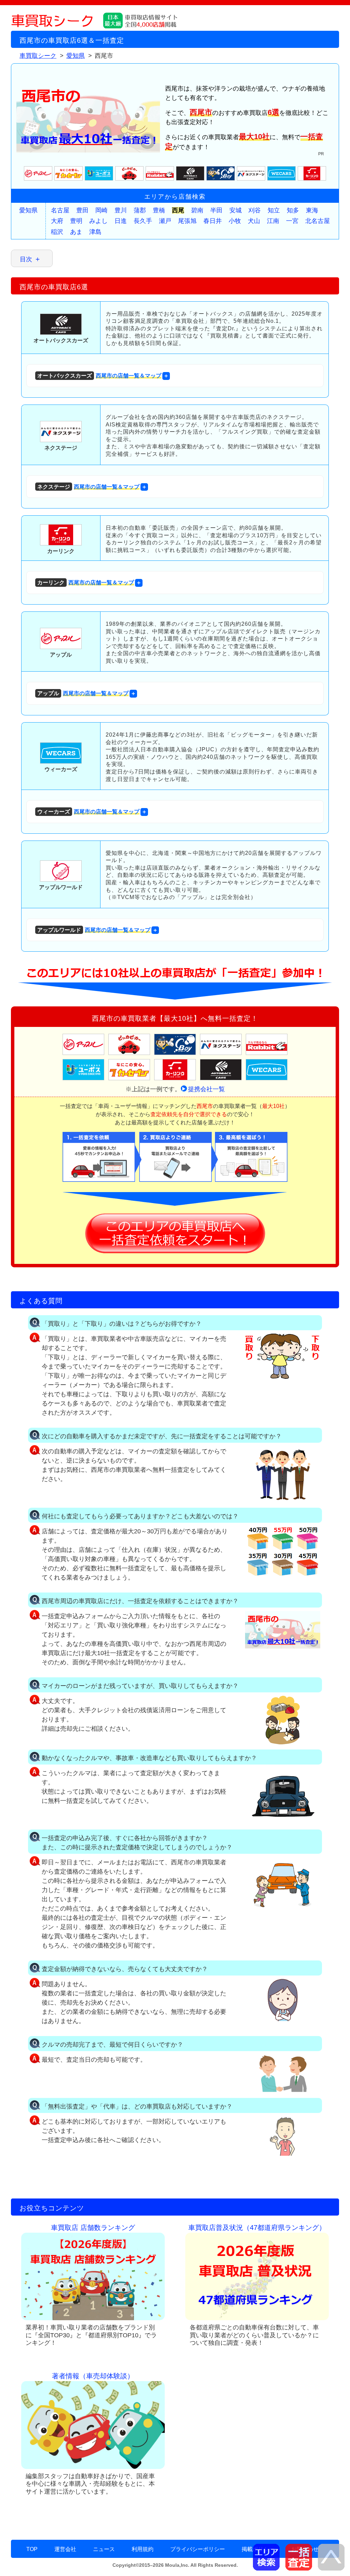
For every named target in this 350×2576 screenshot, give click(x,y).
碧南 (197, 210)
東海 (312, 210)
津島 (95, 232)
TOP (32, 2549)
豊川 (121, 210)
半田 (216, 210)
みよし (98, 221)
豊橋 (159, 210)
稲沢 (57, 232)
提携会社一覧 (206, 1089)
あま (76, 232)
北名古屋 (318, 221)
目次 (26, 259)
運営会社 (65, 2549)
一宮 (292, 221)
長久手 (143, 221)
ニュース (104, 2549)
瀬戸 (165, 221)
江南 (273, 221)
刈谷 (255, 210)
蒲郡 (140, 210)
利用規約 (143, 2549)
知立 (274, 210)
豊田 (82, 210)
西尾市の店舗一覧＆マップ (99, 376)
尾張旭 (187, 221)
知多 (293, 210)
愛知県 (28, 210)
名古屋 (60, 210)
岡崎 (102, 210)
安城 (235, 210)
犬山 (254, 221)
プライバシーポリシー (198, 2549)
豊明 (76, 221)
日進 (121, 221)
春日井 (213, 221)
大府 (57, 221)
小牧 (235, 221)
